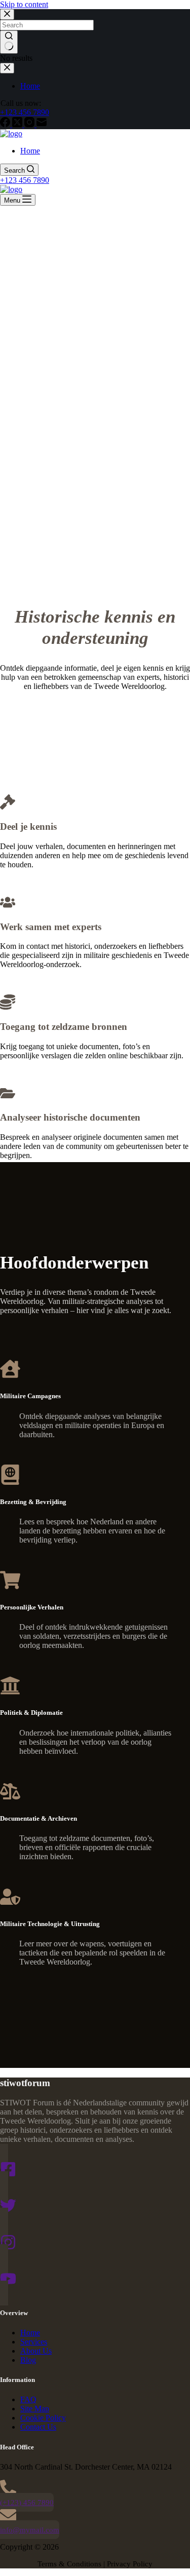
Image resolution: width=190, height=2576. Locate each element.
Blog (28, 2360)
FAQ (28, 2399)
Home (30, 151)
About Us (36, 2351)
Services (34, 2342)
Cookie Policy (43, 2418)
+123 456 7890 (25, 180)
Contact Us (38, 2427)
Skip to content (24, 4)
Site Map (35, 2409)
